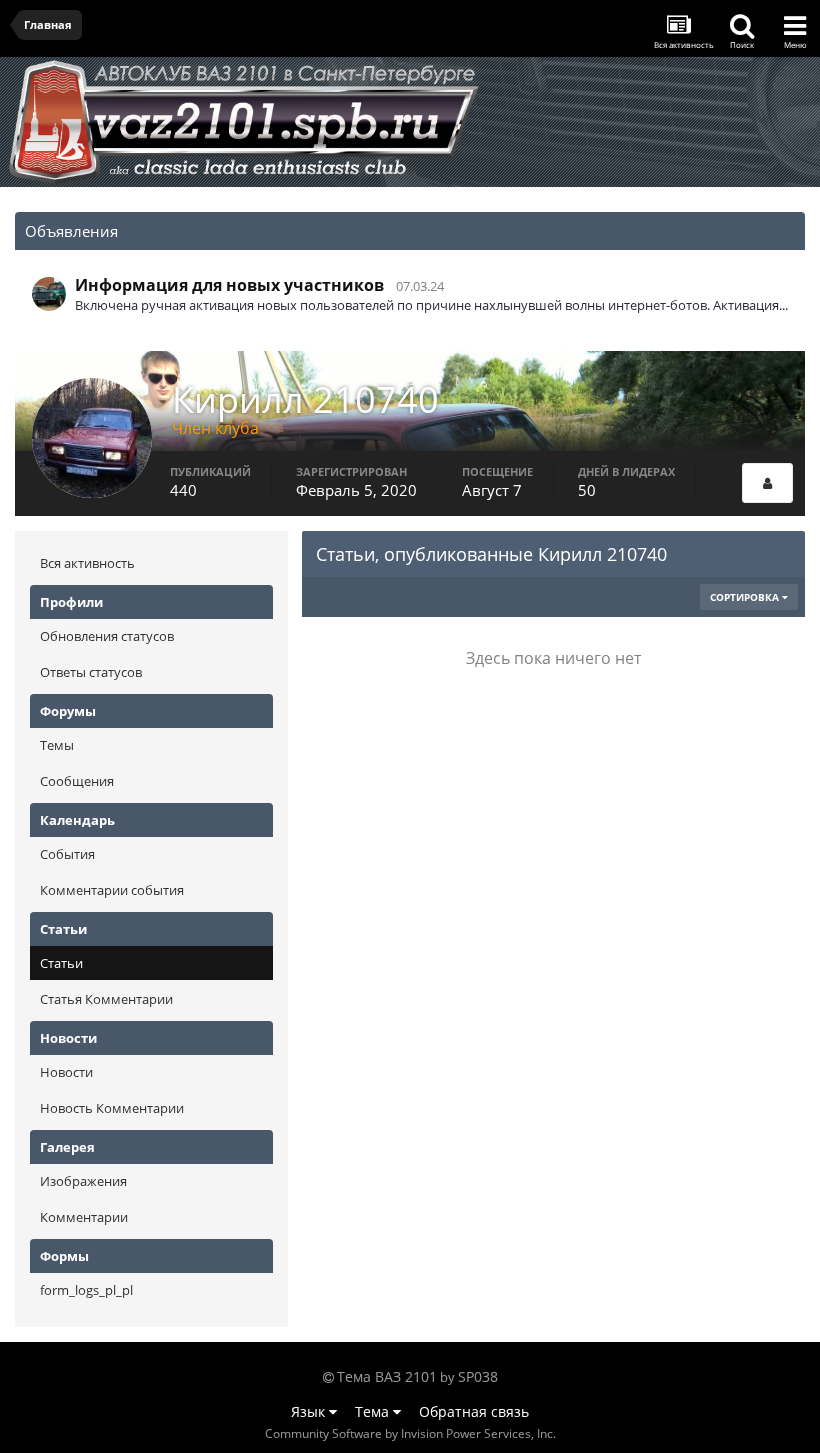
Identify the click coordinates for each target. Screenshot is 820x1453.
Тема (374, 1411)
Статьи (61, 963)
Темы (57, 745)
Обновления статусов (107, 636)
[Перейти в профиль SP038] (49, 294)
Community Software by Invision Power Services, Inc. (410, 1433)
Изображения (83, 1181)
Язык (310, 1411)
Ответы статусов (91, 672)
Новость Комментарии (112, 1108)
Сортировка (746, 597)
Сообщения (77, 781)
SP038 (478, 1376)
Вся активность (87, 563)
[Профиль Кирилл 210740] (767, 483)
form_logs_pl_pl (86, 1290)
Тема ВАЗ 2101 (387, 1376)
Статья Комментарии (106, 999)
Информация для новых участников (229, 285)
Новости (66, 1072)
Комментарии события (112, 890)
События (67, 854)
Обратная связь (474, 1411)
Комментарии (84, 1217)
